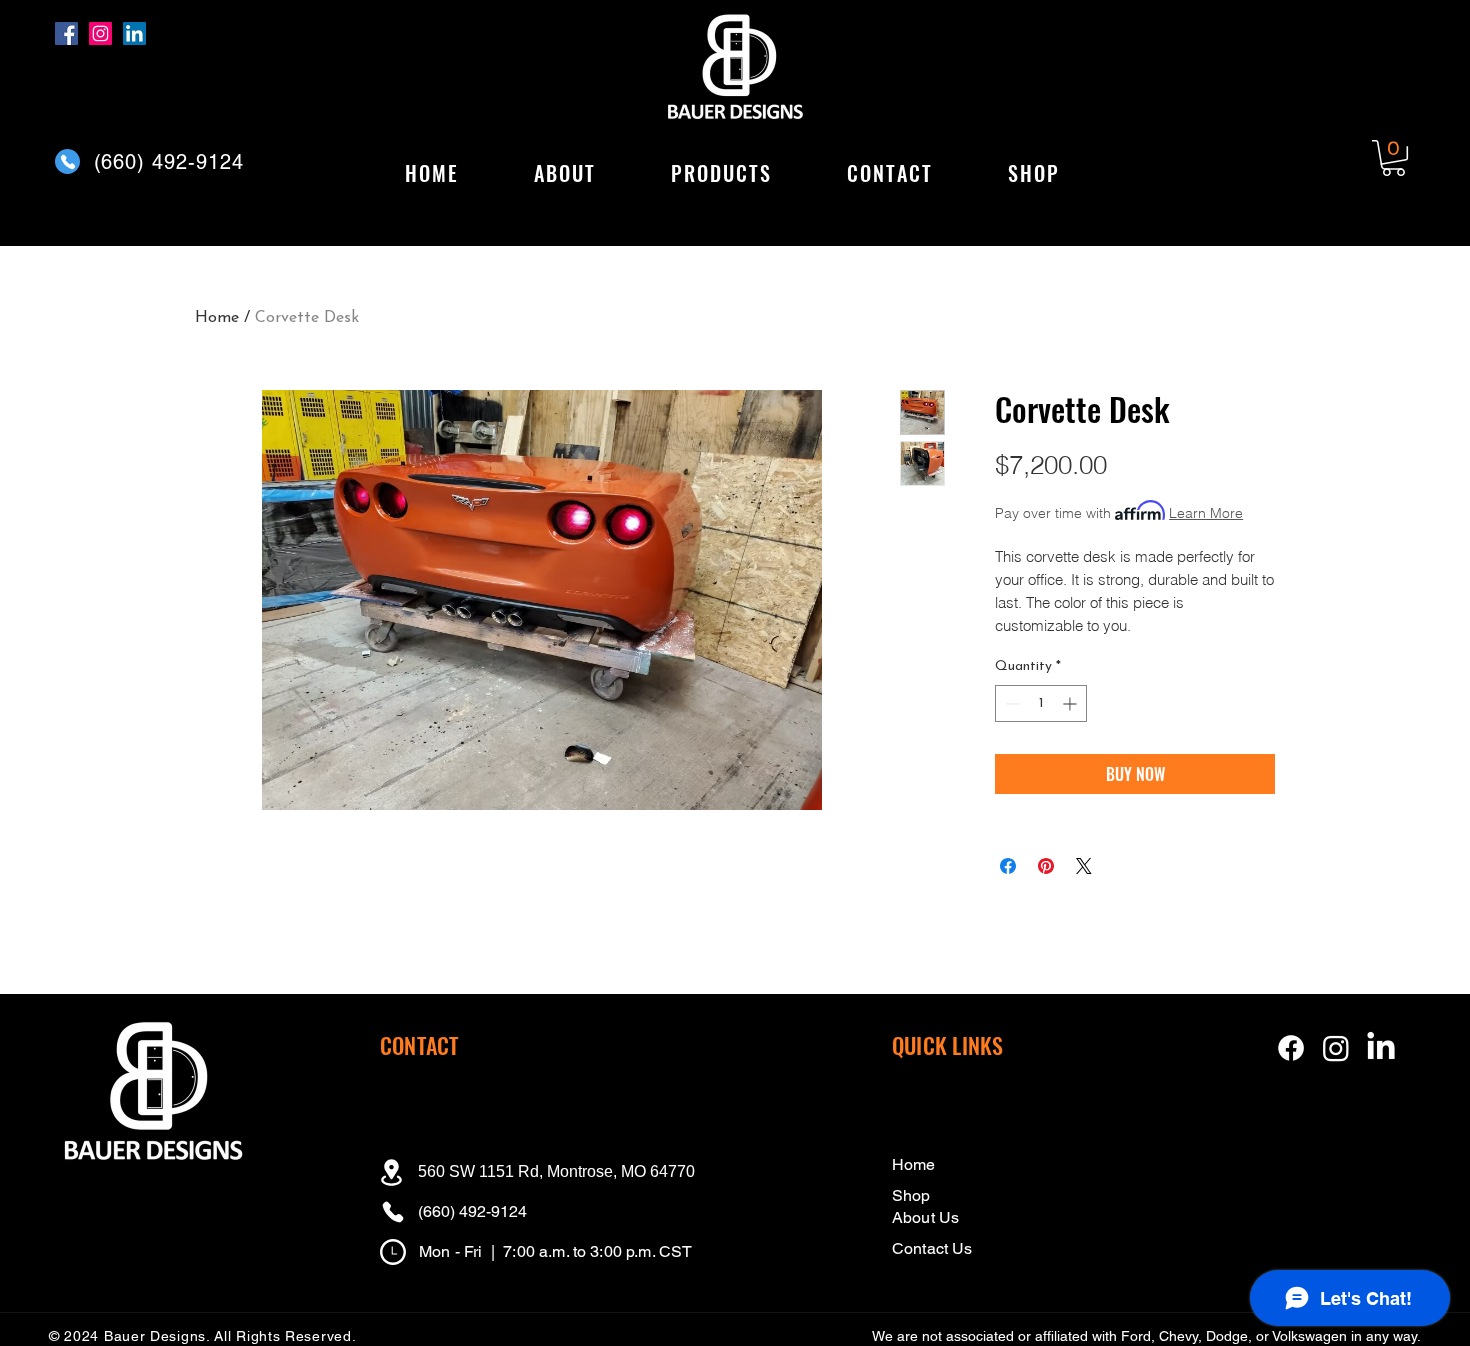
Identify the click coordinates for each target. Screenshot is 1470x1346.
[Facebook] (66, 33)
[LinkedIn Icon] (1381, 1048)
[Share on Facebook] (1008, 866)
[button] (721, 174)
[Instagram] (100, 33)
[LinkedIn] (134, 33)
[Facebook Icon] (1291, 1048)
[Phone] (67, 161)
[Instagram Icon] (1336, 1048)
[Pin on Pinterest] (1046, 866)
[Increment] (1071, 703)
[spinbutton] (1041, 703)
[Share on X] (1084, 866)
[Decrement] (1010, 703)
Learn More (1206, 513)
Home (217, 318)
